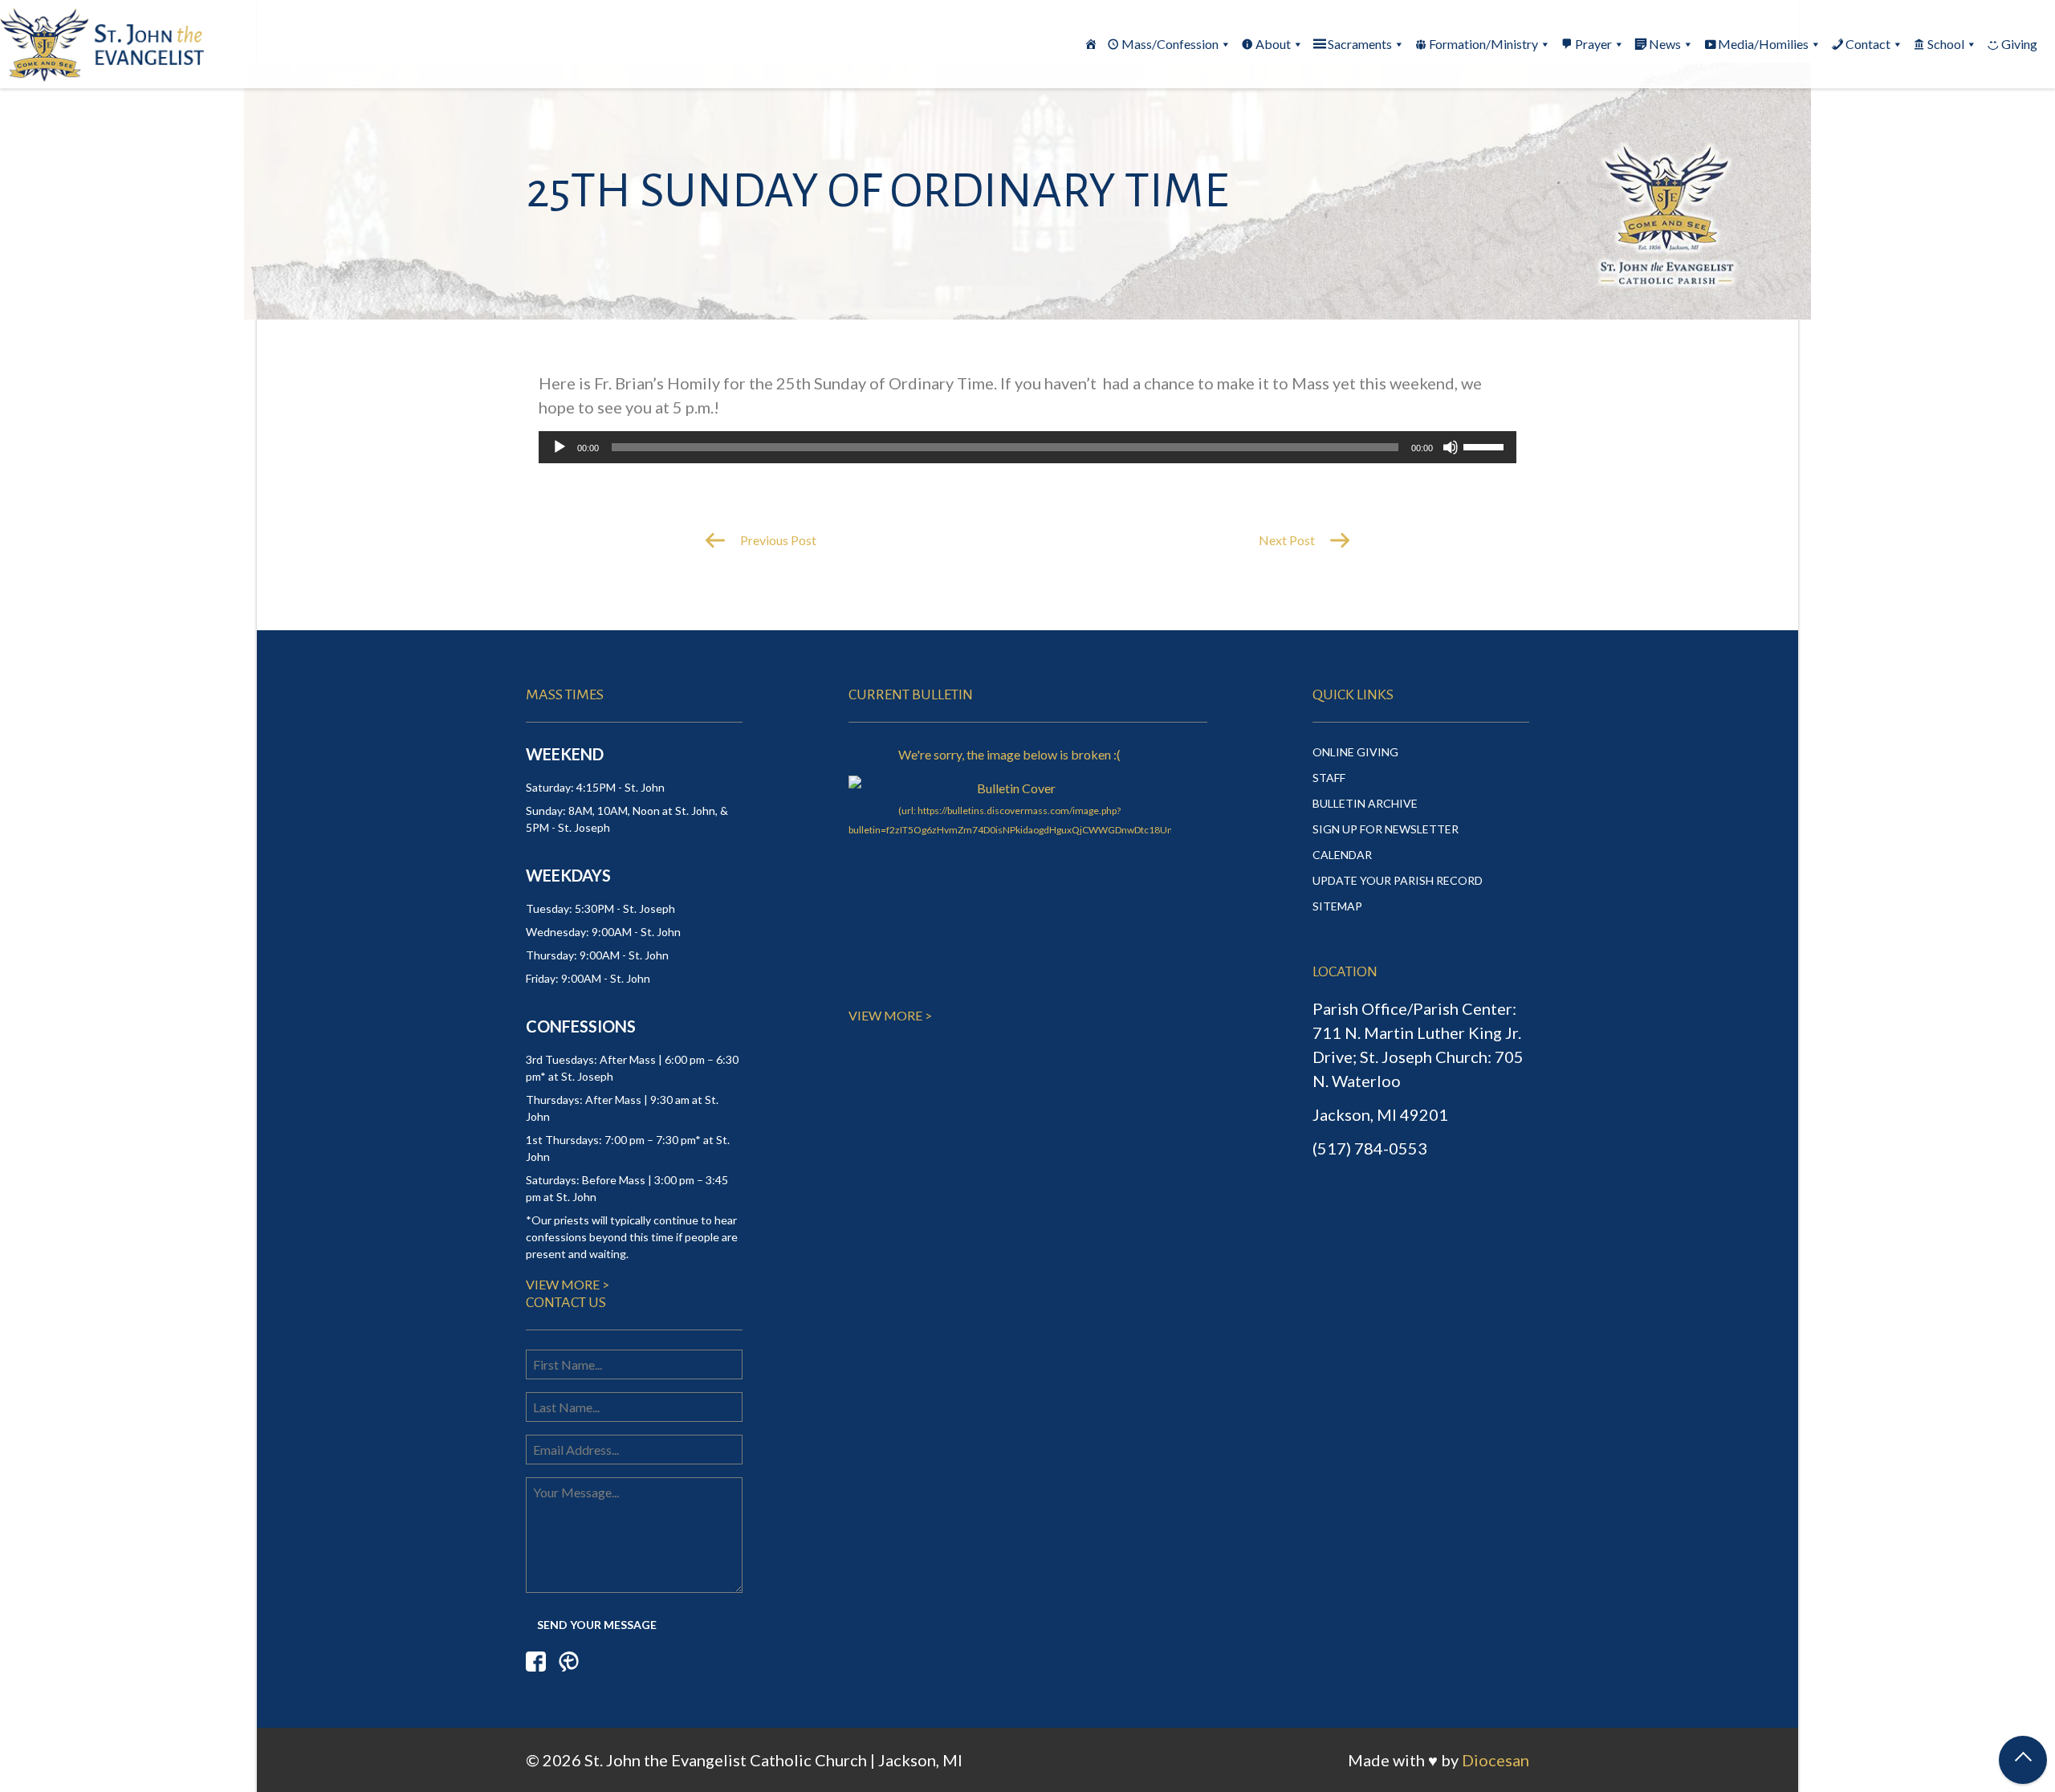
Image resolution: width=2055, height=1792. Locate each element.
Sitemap (1337, 906)
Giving (2019, 44)
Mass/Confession (1170, 44)
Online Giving (1355, 752)
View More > (568, 1284)
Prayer (1593, 44)
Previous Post (777, 540)
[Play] (560, 447)
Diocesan (1495, 1760)
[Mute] (1451, 447)
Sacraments (1360, 44)
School (1946, 44)
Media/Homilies (1763, 44)
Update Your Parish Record (1398, 880)
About (1273, 44)
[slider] (1486, 446)
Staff (1329, 778)
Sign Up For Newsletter (1386, 829)
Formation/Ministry (1483, 44)
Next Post (1288, 540)
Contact (1868, 44)
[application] (1027, 447)
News (1665, 44)
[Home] (1091, 44)
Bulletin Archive (1365, 803)
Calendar (1342, 855)
